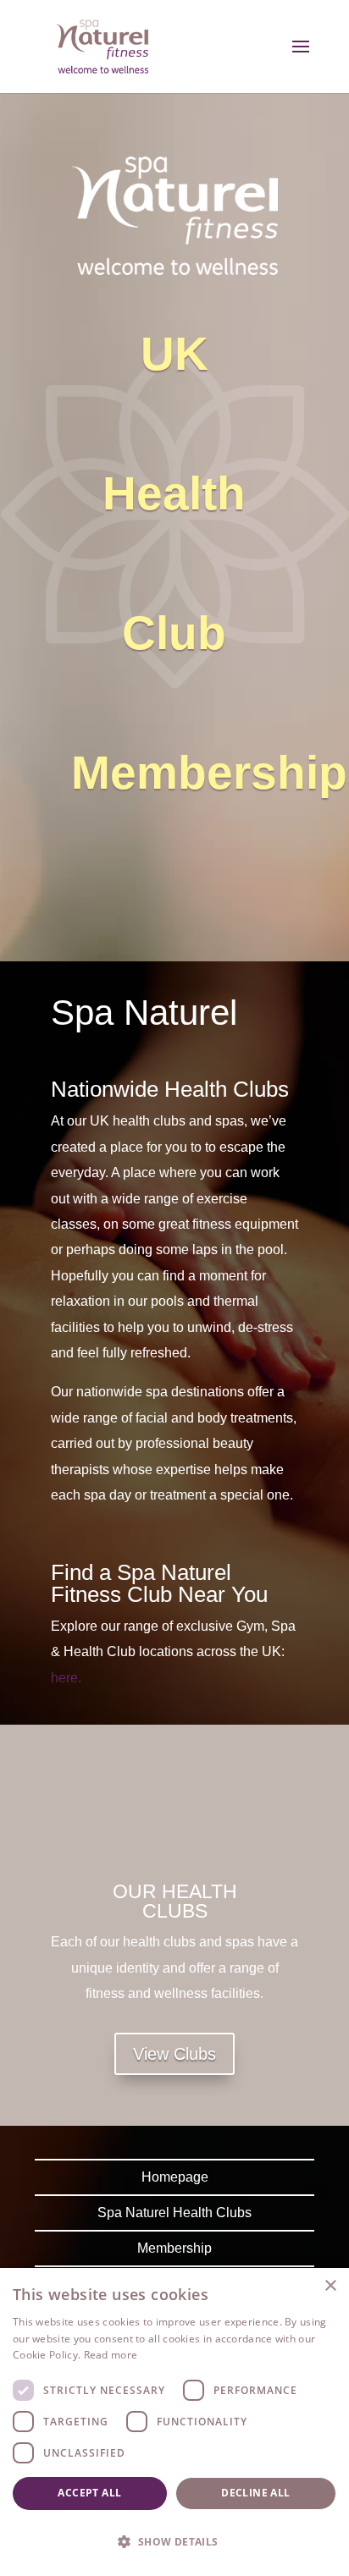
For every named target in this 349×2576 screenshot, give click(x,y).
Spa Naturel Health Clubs (174, 2213)
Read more (111, 2355)
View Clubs (174, 2054)
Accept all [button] (89, 2493)
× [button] (330, 2286)
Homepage (175, 2177)
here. (66, 1678)
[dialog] (174, 2422)
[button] (174, 2542)
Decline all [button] (255, 2493)
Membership (174, 2248)
